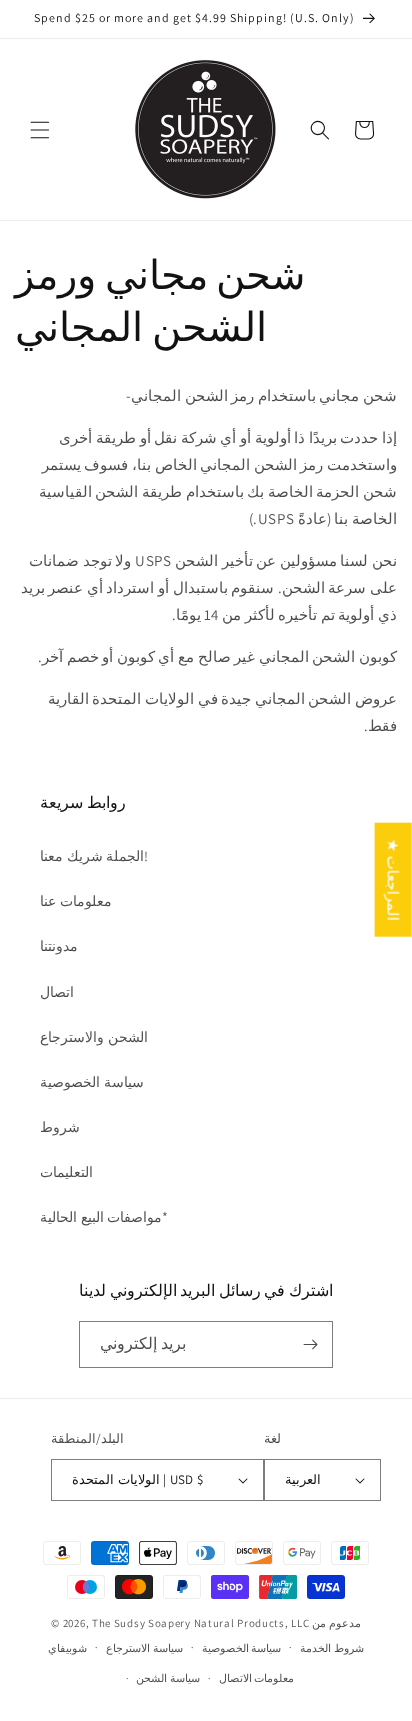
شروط (60, 1127)
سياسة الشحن (168, 1678)
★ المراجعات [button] (393, 879)
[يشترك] (310, 1344)
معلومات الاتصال (257, 1678)
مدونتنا (59, 946)
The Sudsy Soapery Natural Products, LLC (200, 1623)
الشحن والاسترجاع (94, 1037)
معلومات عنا (76, 901)
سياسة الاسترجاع (144, 1648)
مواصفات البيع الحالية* (104, 1217)
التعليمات (66, 1172)
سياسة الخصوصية (92, 1082)
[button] (40, 130)
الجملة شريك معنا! (94, 856)
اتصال (57, 992)
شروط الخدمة (332, 1648)
